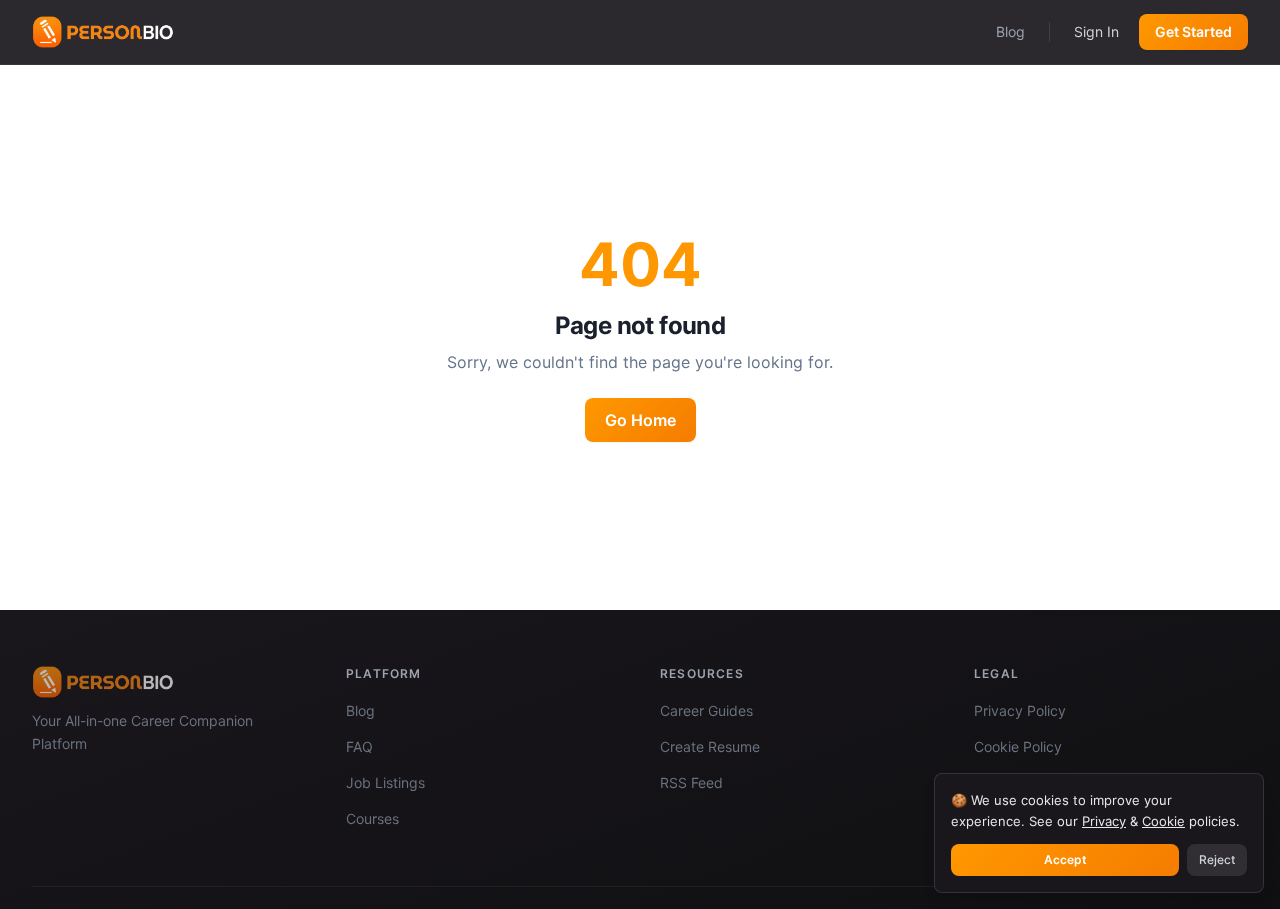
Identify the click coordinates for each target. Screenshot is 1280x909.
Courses (372, 818)
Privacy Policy (1020, 710)
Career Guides (706, 710)
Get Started (1193, 31)
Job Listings (385, 782)
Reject (1217, 859)
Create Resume (710, 746)
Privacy (1104, 821)
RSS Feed (691, 782)
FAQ (359, 746)
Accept (1065, 859)
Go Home (640, 420)
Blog (1010, 31)
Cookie (1163, 821)
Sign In (1096, 31)
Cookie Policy (1018, 746)
